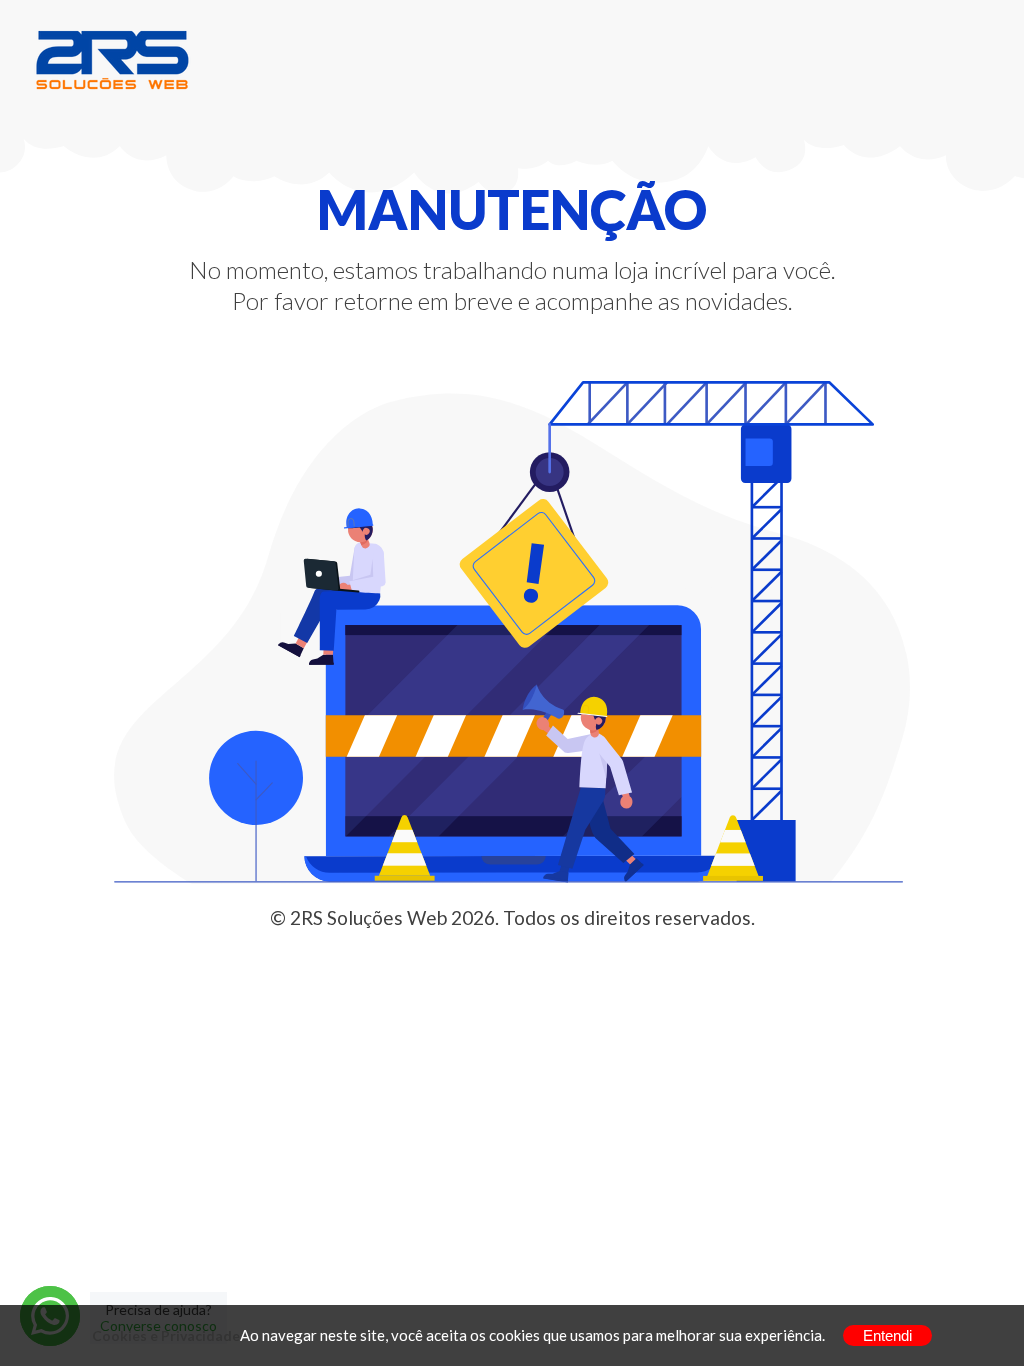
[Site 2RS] (112, 58)
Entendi (887, 1335)
